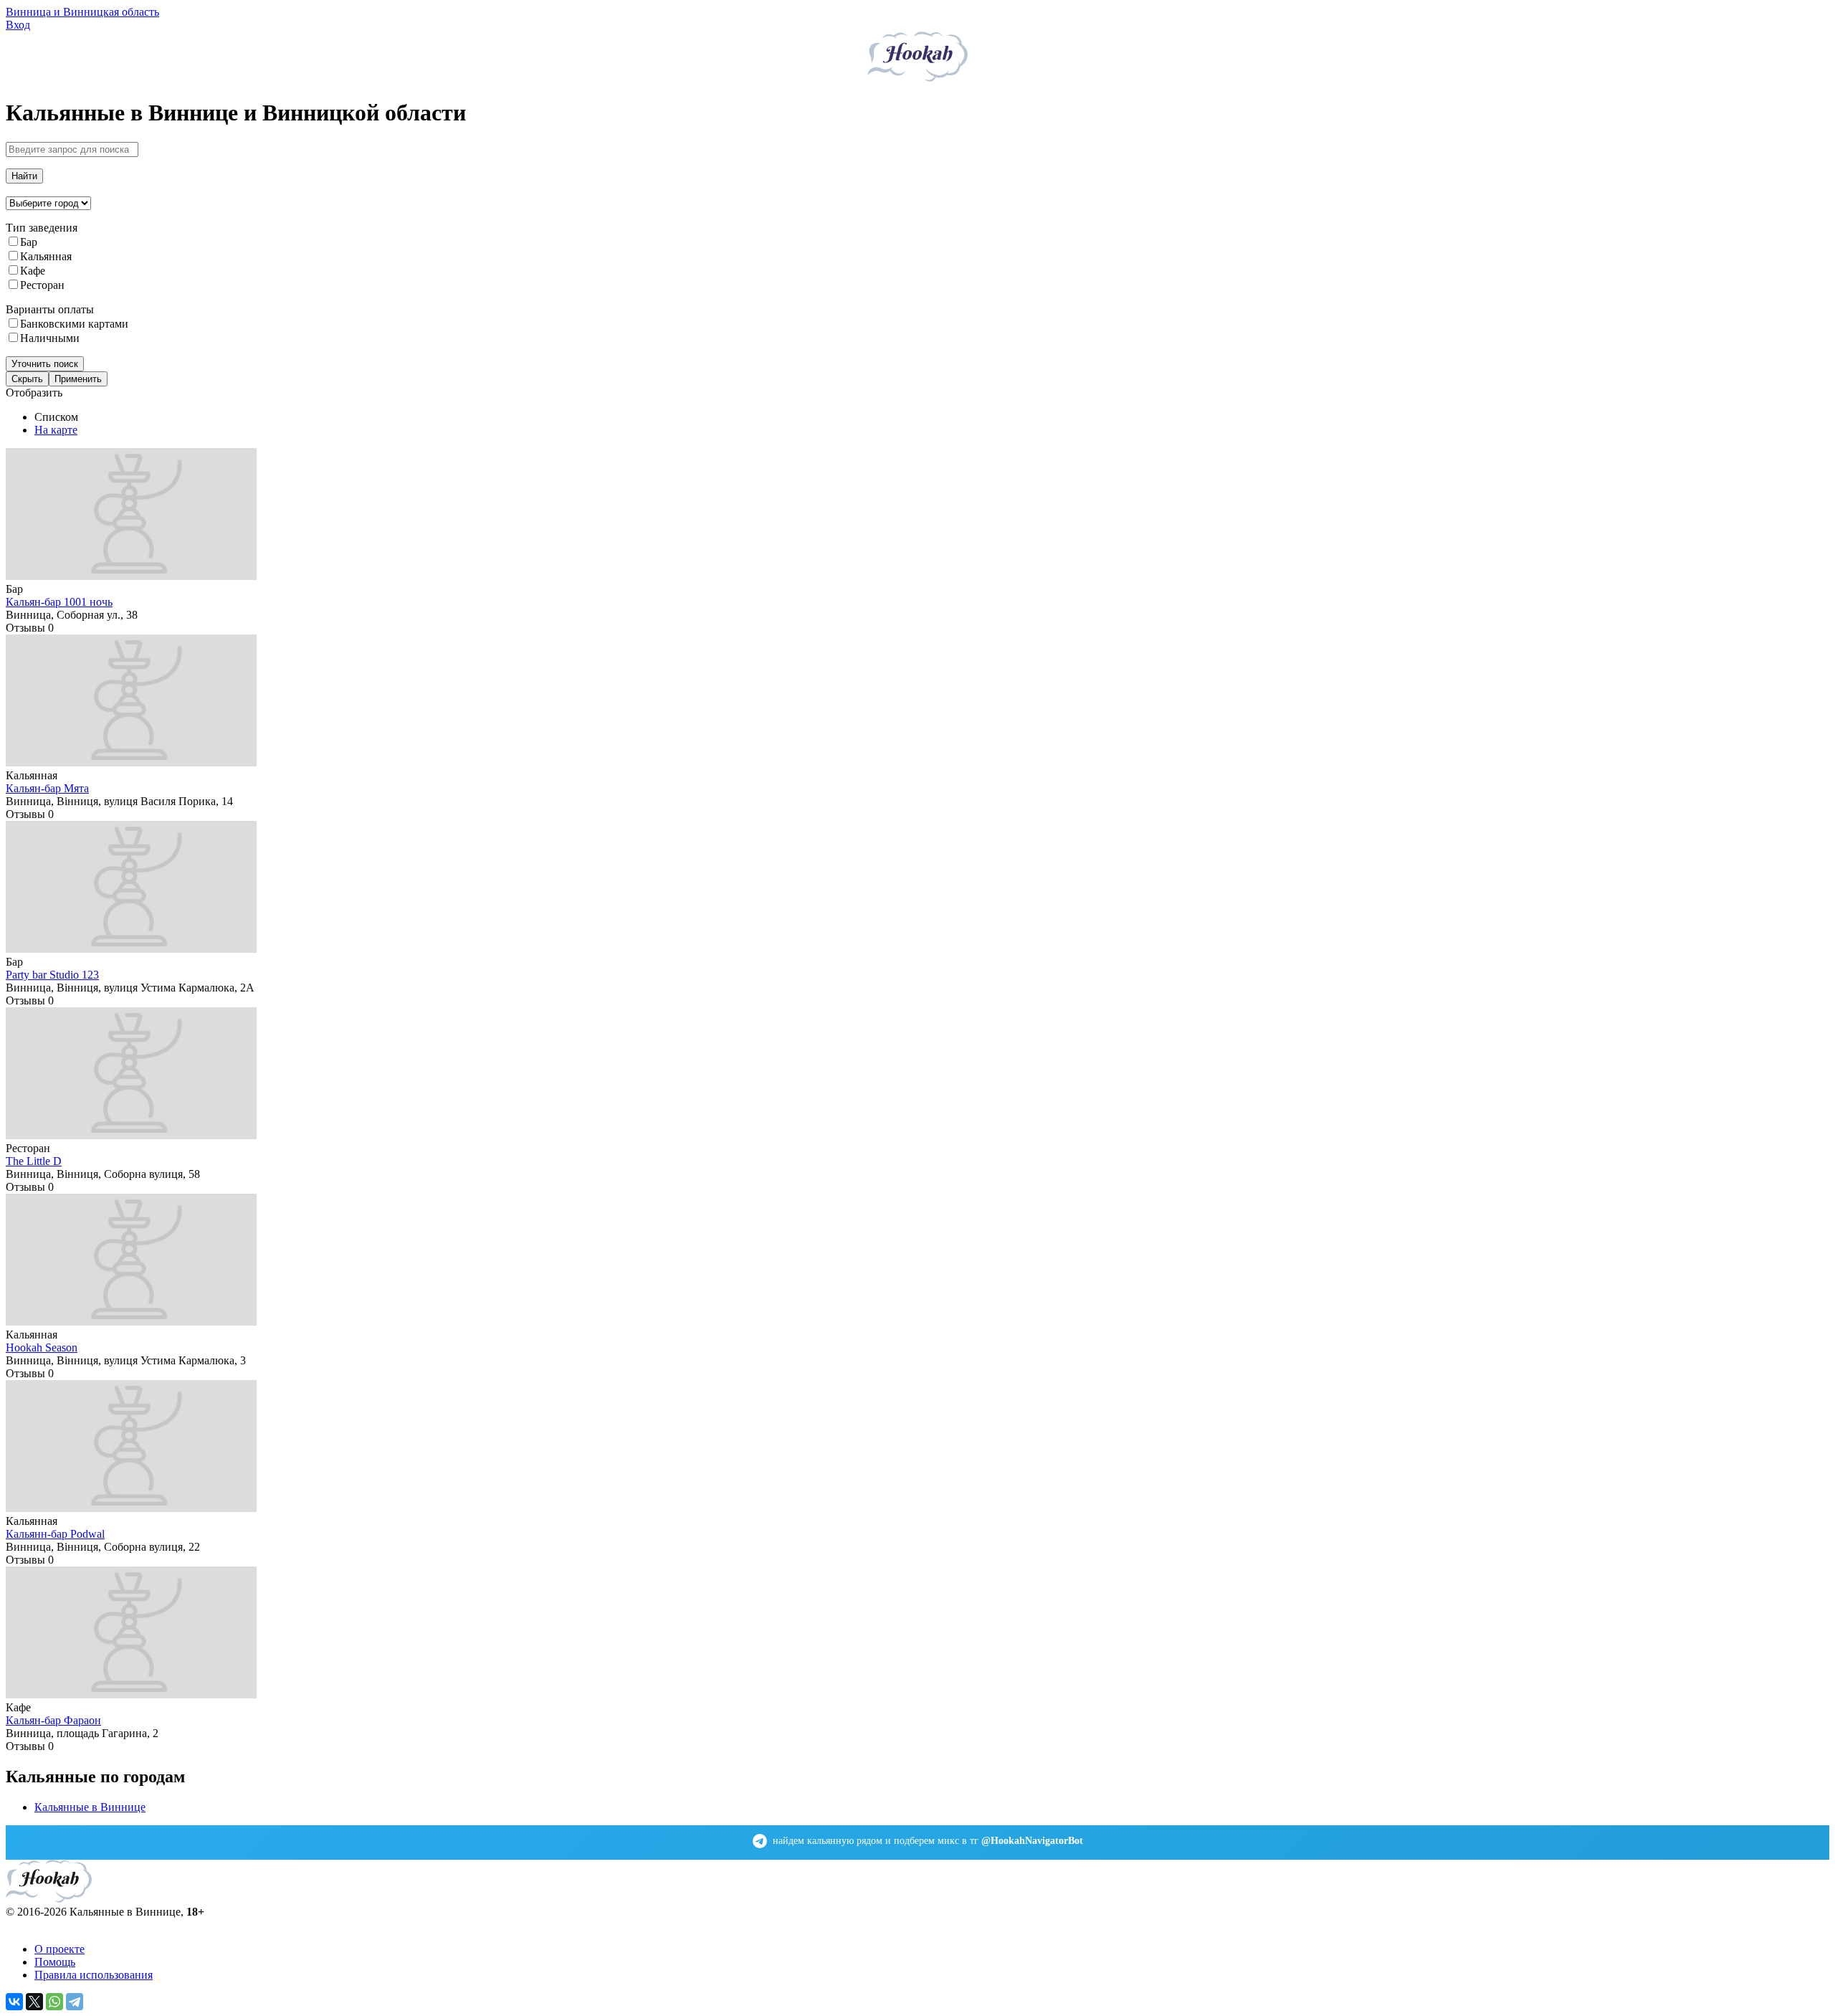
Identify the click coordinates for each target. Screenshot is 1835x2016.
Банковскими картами (74, 324)
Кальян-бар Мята (47, 788)
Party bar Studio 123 (52, 975)
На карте (56, 430)
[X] (34, 2002)
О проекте (59, 1949)
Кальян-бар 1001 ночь (59, 602)
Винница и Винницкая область (82, 12)
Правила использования (94, 1975)
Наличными (50, 338)
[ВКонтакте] (14, 2002)
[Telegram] (75, 2002)
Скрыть (27, 379)
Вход (18, 25)
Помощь (55, 1962)
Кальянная (46, 256)
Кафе (33, 271)
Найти (24, 176)
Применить (78, 379)
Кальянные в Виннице (90, 1807)
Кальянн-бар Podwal (55, 1534)
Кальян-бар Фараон (53, 1720)
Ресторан (42, 285)
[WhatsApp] (54, 2002)
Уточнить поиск (45, 364)
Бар (29, 242)
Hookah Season (42, 1347)
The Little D (34, 1161)
